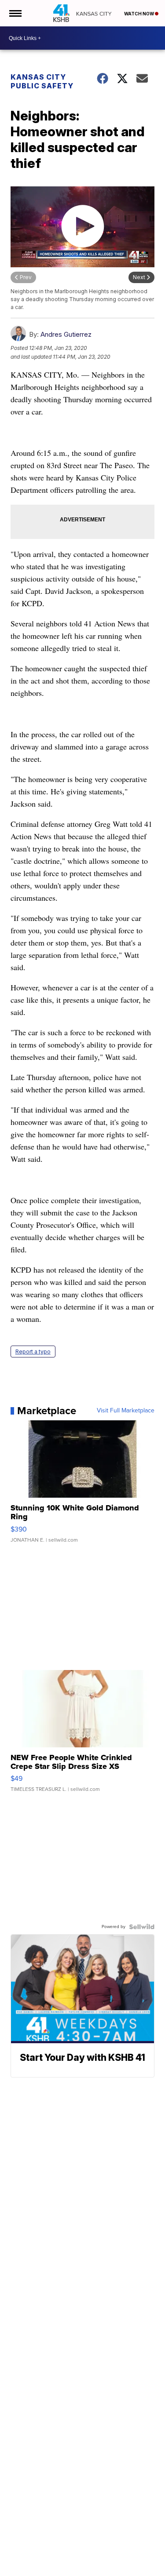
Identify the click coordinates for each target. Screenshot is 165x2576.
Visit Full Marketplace (126, 1411)
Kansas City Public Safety (42, 81)
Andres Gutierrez (66, 334)
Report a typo (33, 1352)
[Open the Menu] (15, 13)
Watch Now (139, 14)
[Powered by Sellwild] (142, 1927)
